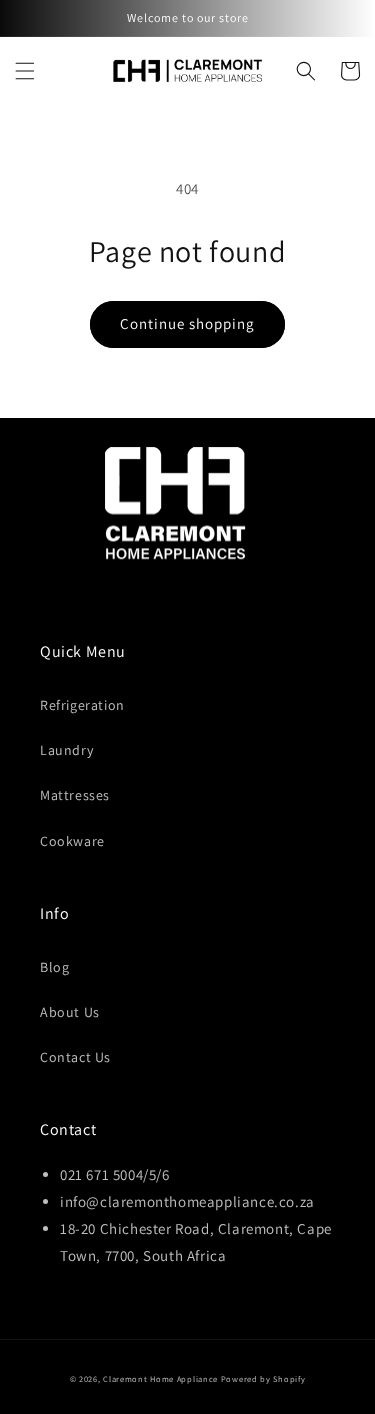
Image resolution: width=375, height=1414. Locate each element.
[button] (25, 71)
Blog (54, 967)
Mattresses (75, 795)
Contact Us (75, 1057)
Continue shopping (187, 323)
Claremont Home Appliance (162, 1378)
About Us (70, 1012)
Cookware (72, 841)
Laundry (66, 750)
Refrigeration (82, 705)
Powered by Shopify (263, 1378)
